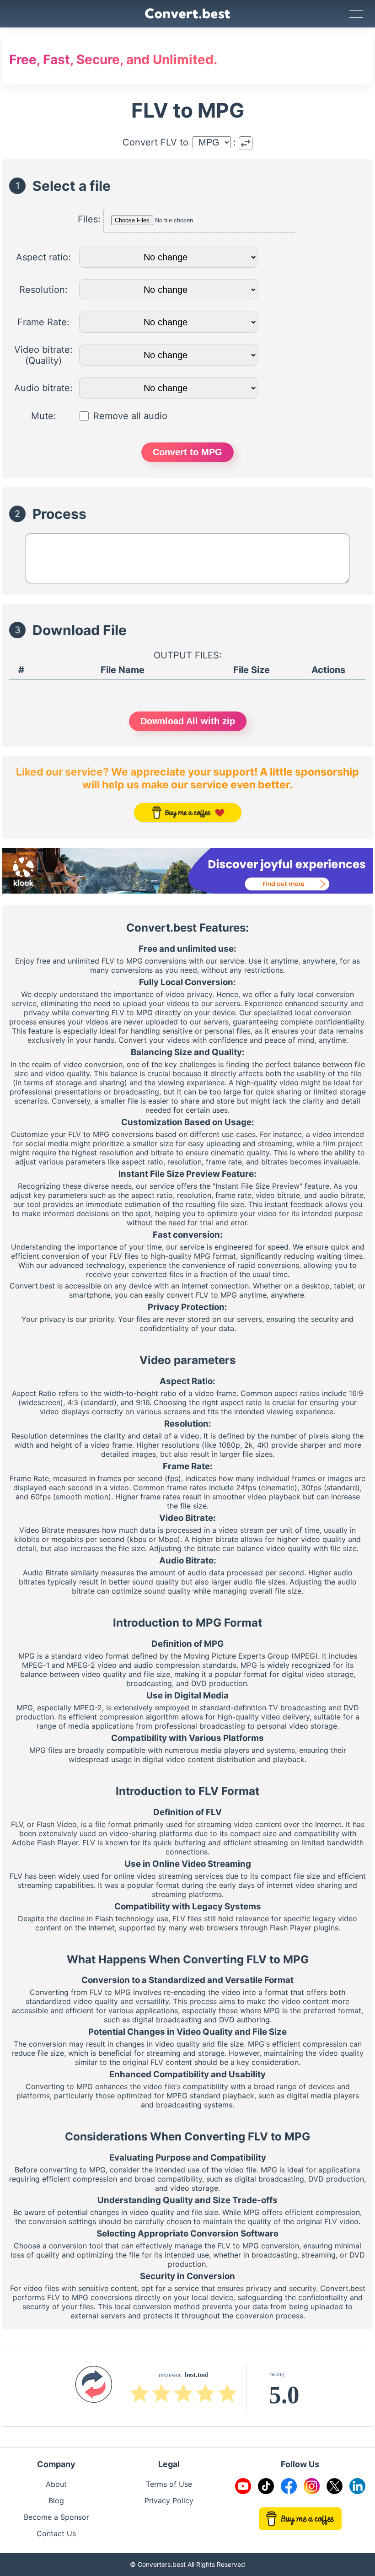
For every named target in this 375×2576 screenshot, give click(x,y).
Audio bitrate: (43, 388)
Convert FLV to (155, 142)
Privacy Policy (169, 2501)
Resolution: (43, 290)
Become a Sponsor (56, 2517)
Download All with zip (188, 721)
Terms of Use (169, 2484)
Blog (56, 2501)
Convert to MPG (187, 452)
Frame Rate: (43, 322)
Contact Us (56, 2533)
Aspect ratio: (43, 257)
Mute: (44, 416)
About (56, 2484)
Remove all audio (130, 416)
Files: (89, 219)
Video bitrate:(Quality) (43, 355)
